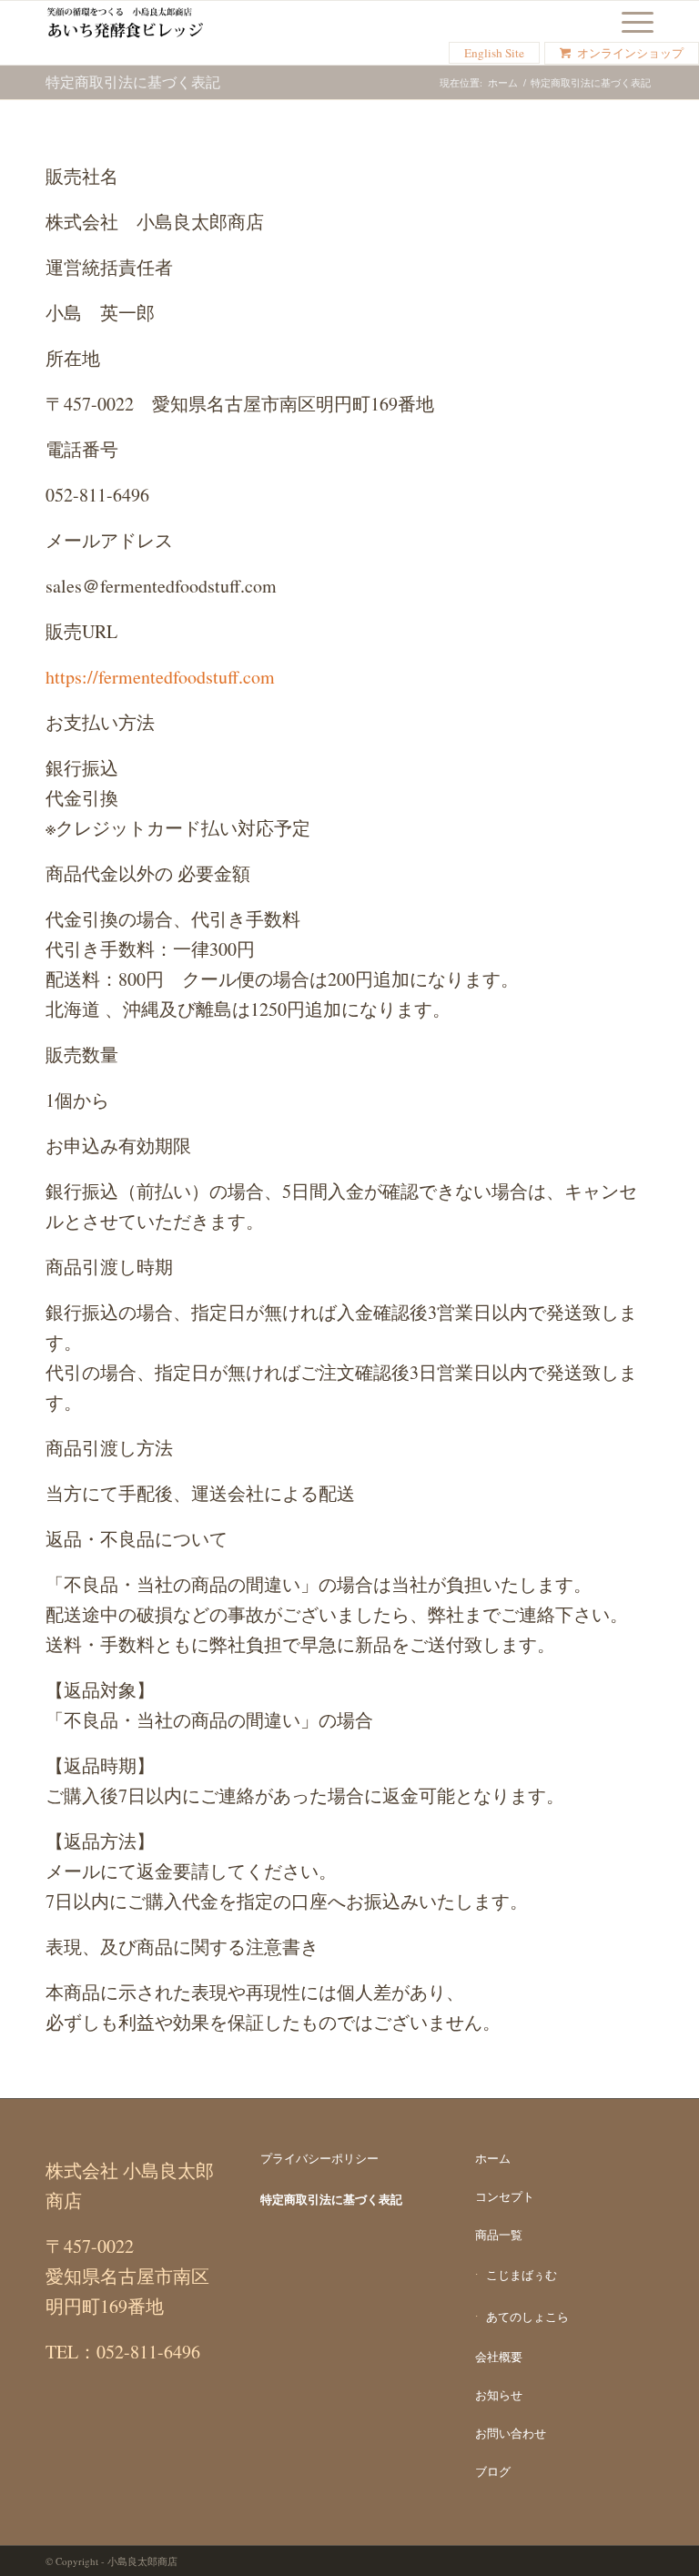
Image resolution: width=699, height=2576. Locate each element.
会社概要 (499, 2357)
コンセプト (505, 2196)
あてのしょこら (527, 2317)
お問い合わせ (511, 2433)
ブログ (493, 2471)
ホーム (503, 82)
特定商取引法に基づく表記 (133, 81)
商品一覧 (499, 2235)
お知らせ (499, 2395)
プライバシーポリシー (319, 2158)
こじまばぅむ (522, 2275)
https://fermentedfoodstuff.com (160, 677)
